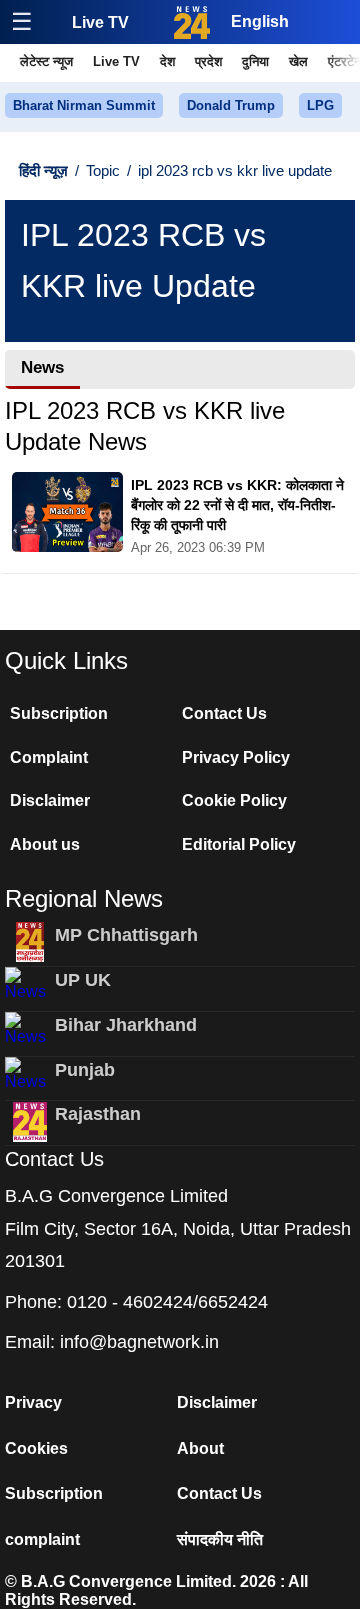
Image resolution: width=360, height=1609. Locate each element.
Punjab (85, 1070)
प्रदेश (208, 61)
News (42, 367)
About (200, 1448)
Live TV (100, 22)
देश (167, 61)
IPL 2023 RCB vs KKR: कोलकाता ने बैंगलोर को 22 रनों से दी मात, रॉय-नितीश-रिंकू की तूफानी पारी (237, 504)
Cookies (36, 1448)
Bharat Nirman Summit (84, 105)
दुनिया (255, 61)
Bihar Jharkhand (126, 1025)
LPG (320, 105)
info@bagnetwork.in (139, 1342)
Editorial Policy (239, 844)
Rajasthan (98, 1114)
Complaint (49, 757)
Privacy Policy (236, 757)
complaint (42, 1539)
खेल (298, 61)
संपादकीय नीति (220, 1539)
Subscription (59, 713)
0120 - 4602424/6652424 (167, 1302)
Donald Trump (231, 105)
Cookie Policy (234, 800)
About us (45, 844)
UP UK (83, 980)
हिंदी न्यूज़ (43, 170)
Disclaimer (50, 800)
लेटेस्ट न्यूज (46, 61)
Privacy (33, 1402)
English (260, 21)
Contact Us (224, 713)
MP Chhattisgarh (126, 935)
